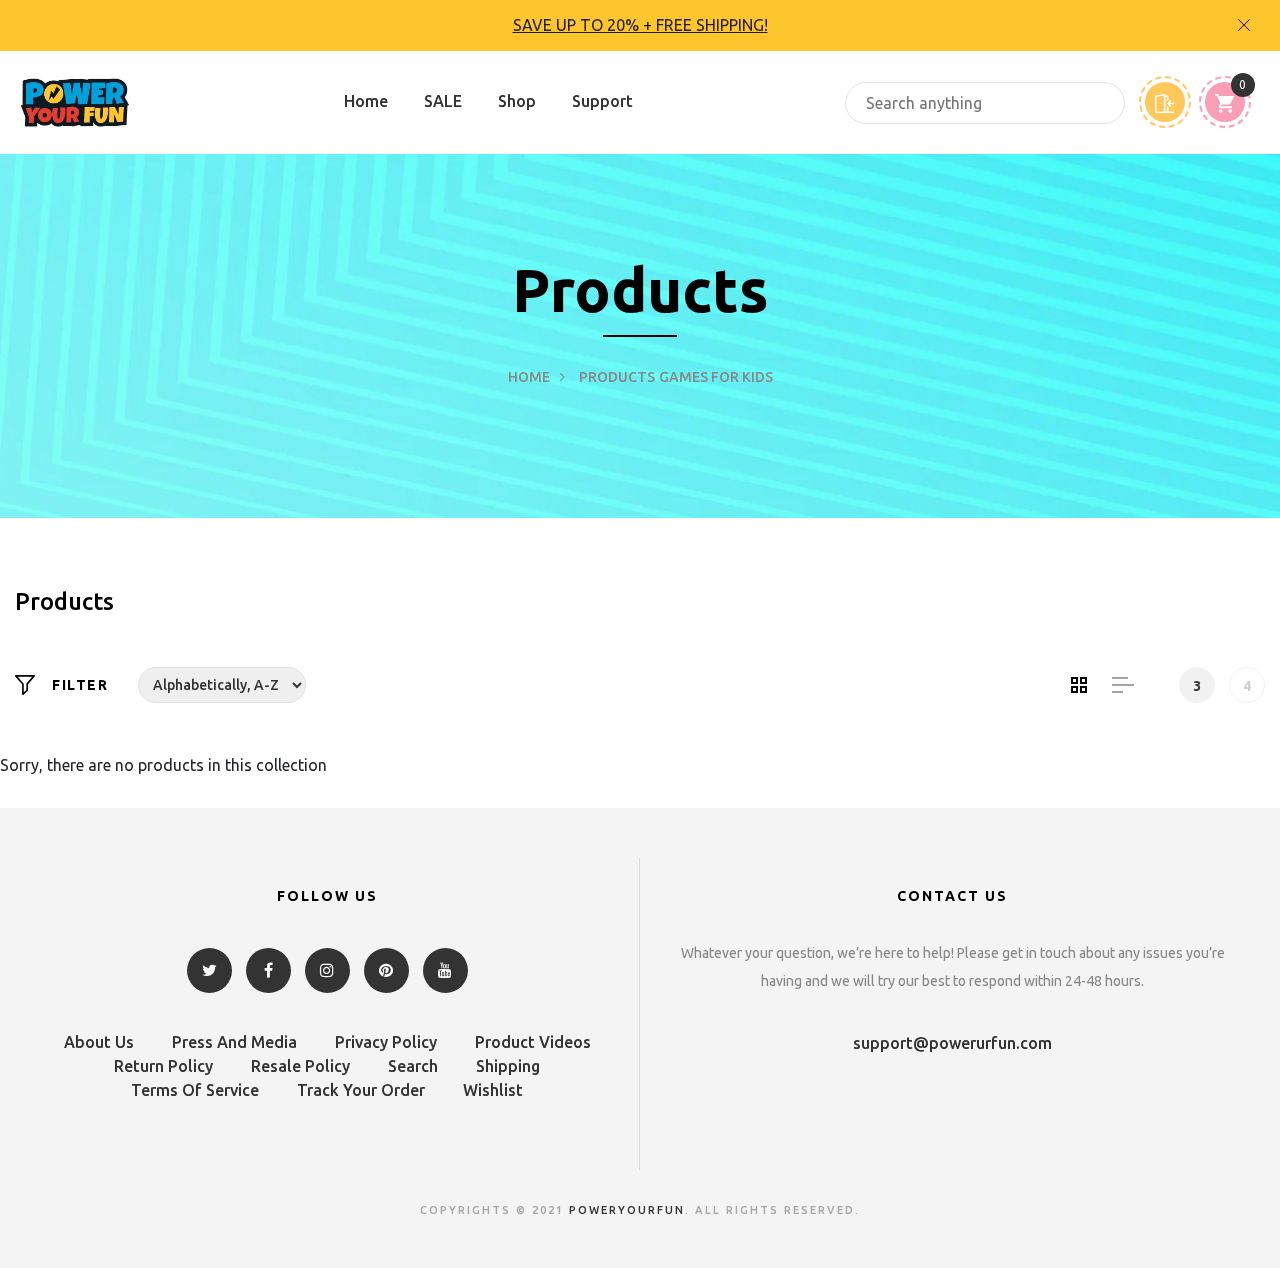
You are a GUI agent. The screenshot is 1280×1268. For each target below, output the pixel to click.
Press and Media (234, 1042)
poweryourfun (627, 1210)
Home (366, 101)
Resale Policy (300, 1066)
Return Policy (163, 1066)
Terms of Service (195, 1090)
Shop (517, 101)
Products (617, 377)
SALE (443, 101)
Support (602, 101)
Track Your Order (361, 1090)
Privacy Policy (386, 1042)
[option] (640, 25)
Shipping (508, 1066)
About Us (99, 1042)
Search (413, 1066)
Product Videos (533, 1042)
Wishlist (493, 1090)
